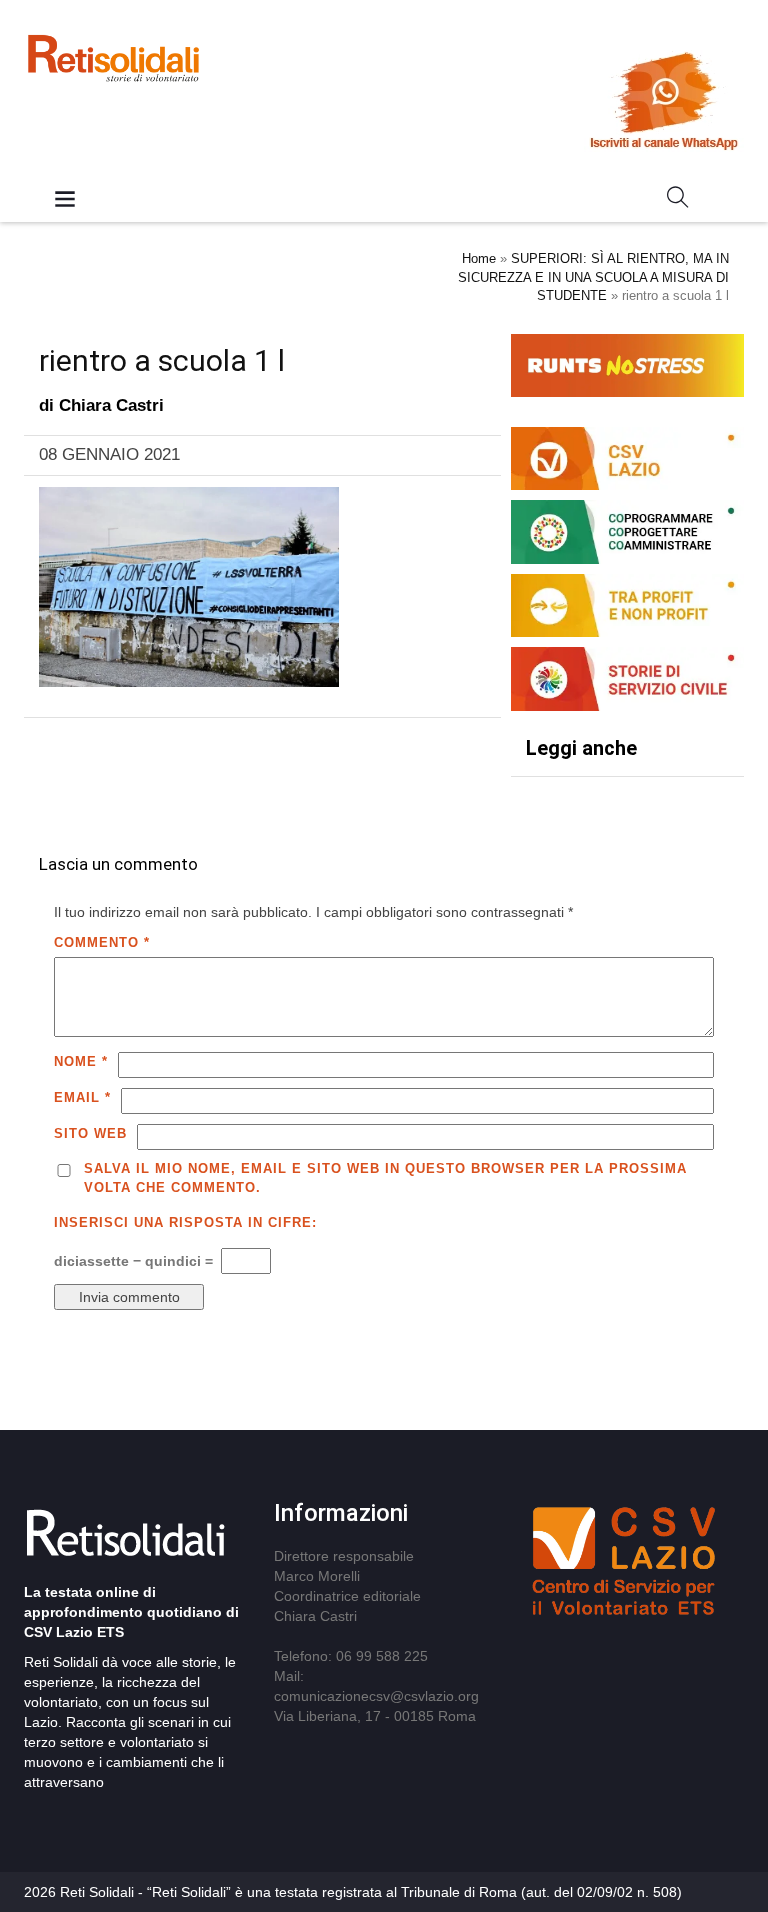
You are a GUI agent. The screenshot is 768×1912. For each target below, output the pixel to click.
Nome (81, 1061)
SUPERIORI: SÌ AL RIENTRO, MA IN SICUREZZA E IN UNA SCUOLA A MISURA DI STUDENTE (593, 277)
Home (479, 258)
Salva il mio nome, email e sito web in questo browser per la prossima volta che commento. (385, 1178)
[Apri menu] (65, 200)
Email (82, 1097)
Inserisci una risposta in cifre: (185, 1222)
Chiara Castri (111, 405)
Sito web (90, 1133)
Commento (102, 942)
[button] (678, 201)
